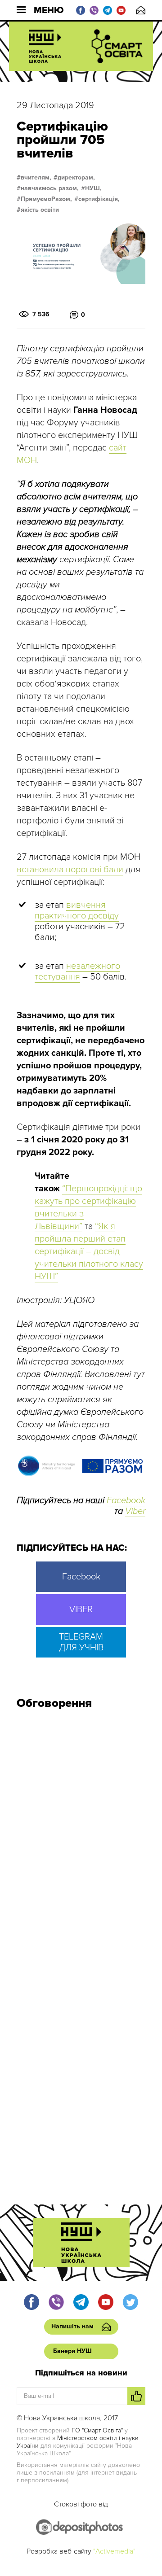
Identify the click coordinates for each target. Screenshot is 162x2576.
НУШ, (93, 188)
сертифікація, (99, 199)
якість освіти (40, 210)
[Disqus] (81, 1837)
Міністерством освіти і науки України (78, 2442)
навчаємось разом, (50, 188)
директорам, (76, 178)
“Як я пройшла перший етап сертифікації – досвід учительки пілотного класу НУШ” (89, 1251)
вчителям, (36, 178)
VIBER (81, 1609)
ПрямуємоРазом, (46, 199)
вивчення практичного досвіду (77, 910)
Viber (135, 1511)
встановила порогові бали (70, 870)
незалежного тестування (77, 971)
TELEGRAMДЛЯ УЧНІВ (81, 1642)
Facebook (126, 1500)
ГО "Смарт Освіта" (97, 2430)
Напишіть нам (141, 10)
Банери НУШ (72, 2351)
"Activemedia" (114, 2551)
